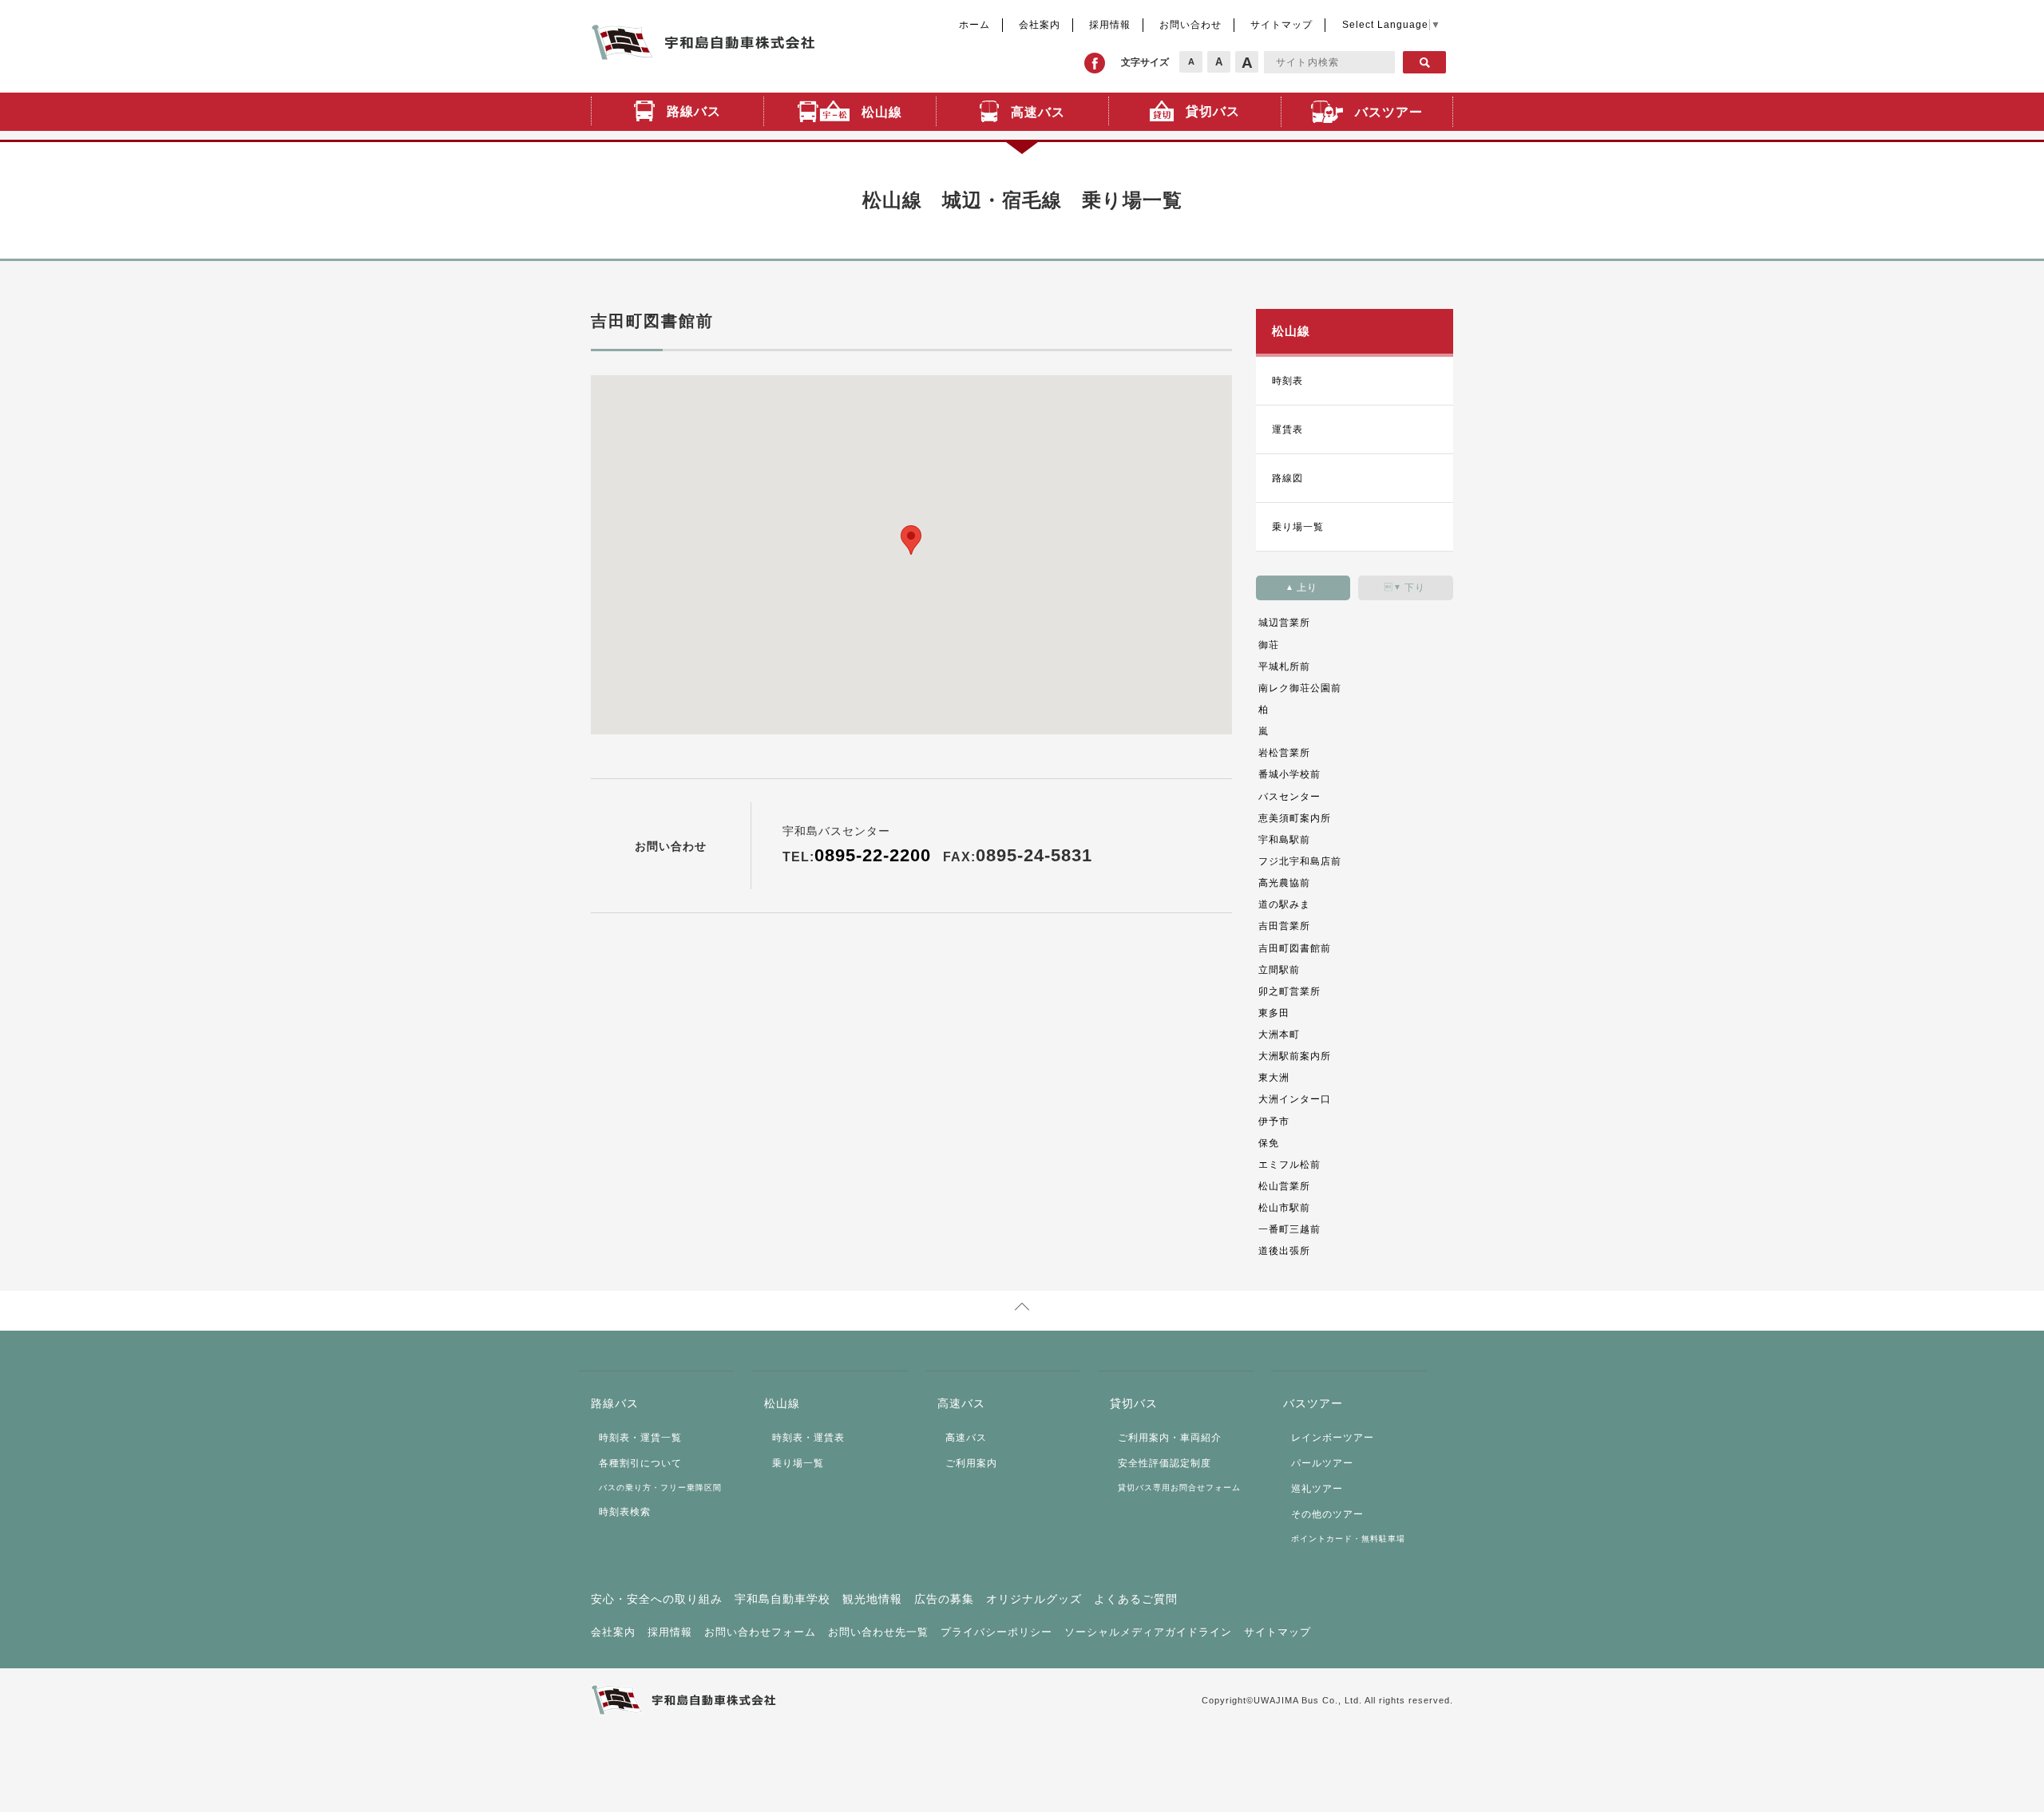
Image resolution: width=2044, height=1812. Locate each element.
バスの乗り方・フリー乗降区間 (660, 1488)
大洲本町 (1279, 1035)
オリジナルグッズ (1034, 1599)
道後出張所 (1284, 1251)
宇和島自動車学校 (782, 1599)
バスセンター (1289, 797)
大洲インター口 (1295, 1099)
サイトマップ (1281, 25)
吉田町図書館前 (1295, 948)
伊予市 (1274, 1122)
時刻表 (1287, 381)
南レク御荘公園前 (1300, 688)
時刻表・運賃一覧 (640, 1438)
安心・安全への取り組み (657, 1599)
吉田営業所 (1284, 926)
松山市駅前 (1284, 1208)
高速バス (966, 1438)
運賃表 (1287, 429)
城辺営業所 (1284, 623)
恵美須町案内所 (1295, 818)
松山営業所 (1284, 1186)
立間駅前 (1279, 970)
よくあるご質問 (1136, 1599)
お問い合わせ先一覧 (878, 1632)
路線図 (1287, 478)
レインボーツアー (1333, 1438)
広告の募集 (944, 1599)
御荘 (1269, 645)
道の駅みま (1284, 904)
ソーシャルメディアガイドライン (1148, 1632)
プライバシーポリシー (996, 1632)
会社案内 (1040, 25)
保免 (1269, 1143)
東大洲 (1274, 1078)
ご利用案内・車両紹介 (1170, 1438)
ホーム (974, 25)
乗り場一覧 (1298, 527)
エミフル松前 (1289, 1165)
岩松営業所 (1284, 753)
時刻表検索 (625, 1512)
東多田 (1274, 1013)
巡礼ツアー (1317, 1489)
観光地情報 (872, 1599)
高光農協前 (1284, 883)
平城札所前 (1284, 667)
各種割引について (640, 1463)
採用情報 (1110, 25)
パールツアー (1322, 1463)
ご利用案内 (971, 1463)
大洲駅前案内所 (1295, 1056)
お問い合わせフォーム (760, 1632)
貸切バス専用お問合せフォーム (1179, 1488)
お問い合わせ (1190, 25)
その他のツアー (1327, 1514)
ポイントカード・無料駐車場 (1348, 1539)
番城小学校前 (1289, 774)
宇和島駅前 (1284, 840)
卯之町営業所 (1289, 991)
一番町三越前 (1289, 1229)
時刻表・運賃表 (808, 1438)
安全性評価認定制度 (1165, 1463)
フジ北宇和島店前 (1300, 861)
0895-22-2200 (873, 855)
